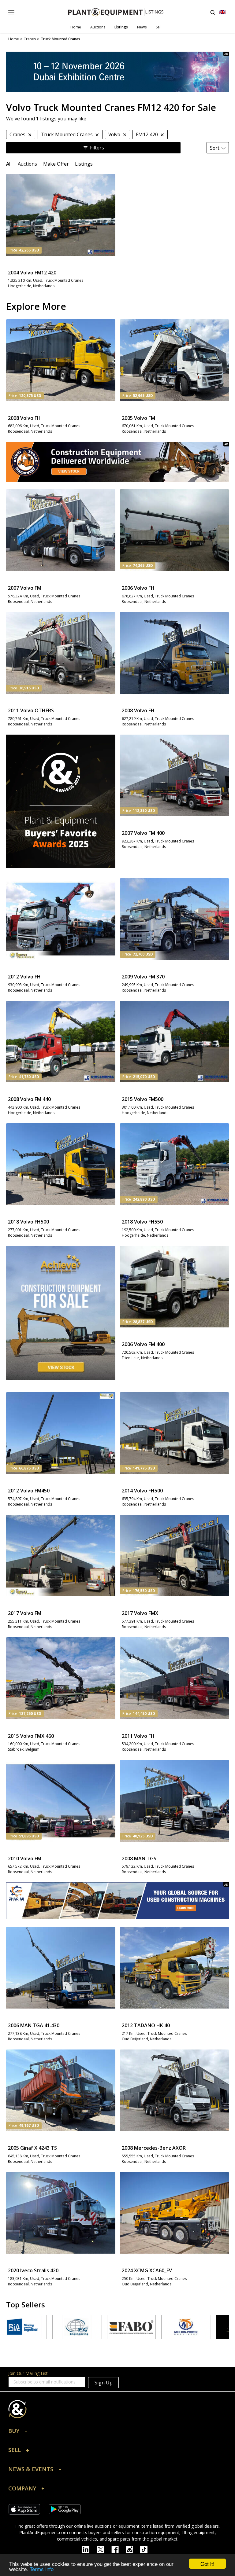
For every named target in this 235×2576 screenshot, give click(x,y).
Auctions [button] (27, 164)
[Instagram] (133, 2549)
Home (76, 27)
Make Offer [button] (56, 164)
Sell (159, 27)
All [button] (9, 164)
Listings (121, 27)
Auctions (98, 27)
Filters (97, 148)
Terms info (42, 2569)
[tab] (9, 164)
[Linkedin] (89, 2549)
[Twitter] (104, 2549)
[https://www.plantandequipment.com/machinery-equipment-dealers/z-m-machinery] (117, 1901)
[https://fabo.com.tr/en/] (38, 2327)
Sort (215, 148)
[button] (117, 2432)
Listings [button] (84, 164)
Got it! (207, 2564)
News (142, 27)
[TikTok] (147, 2549)
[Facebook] (119, 2549)
